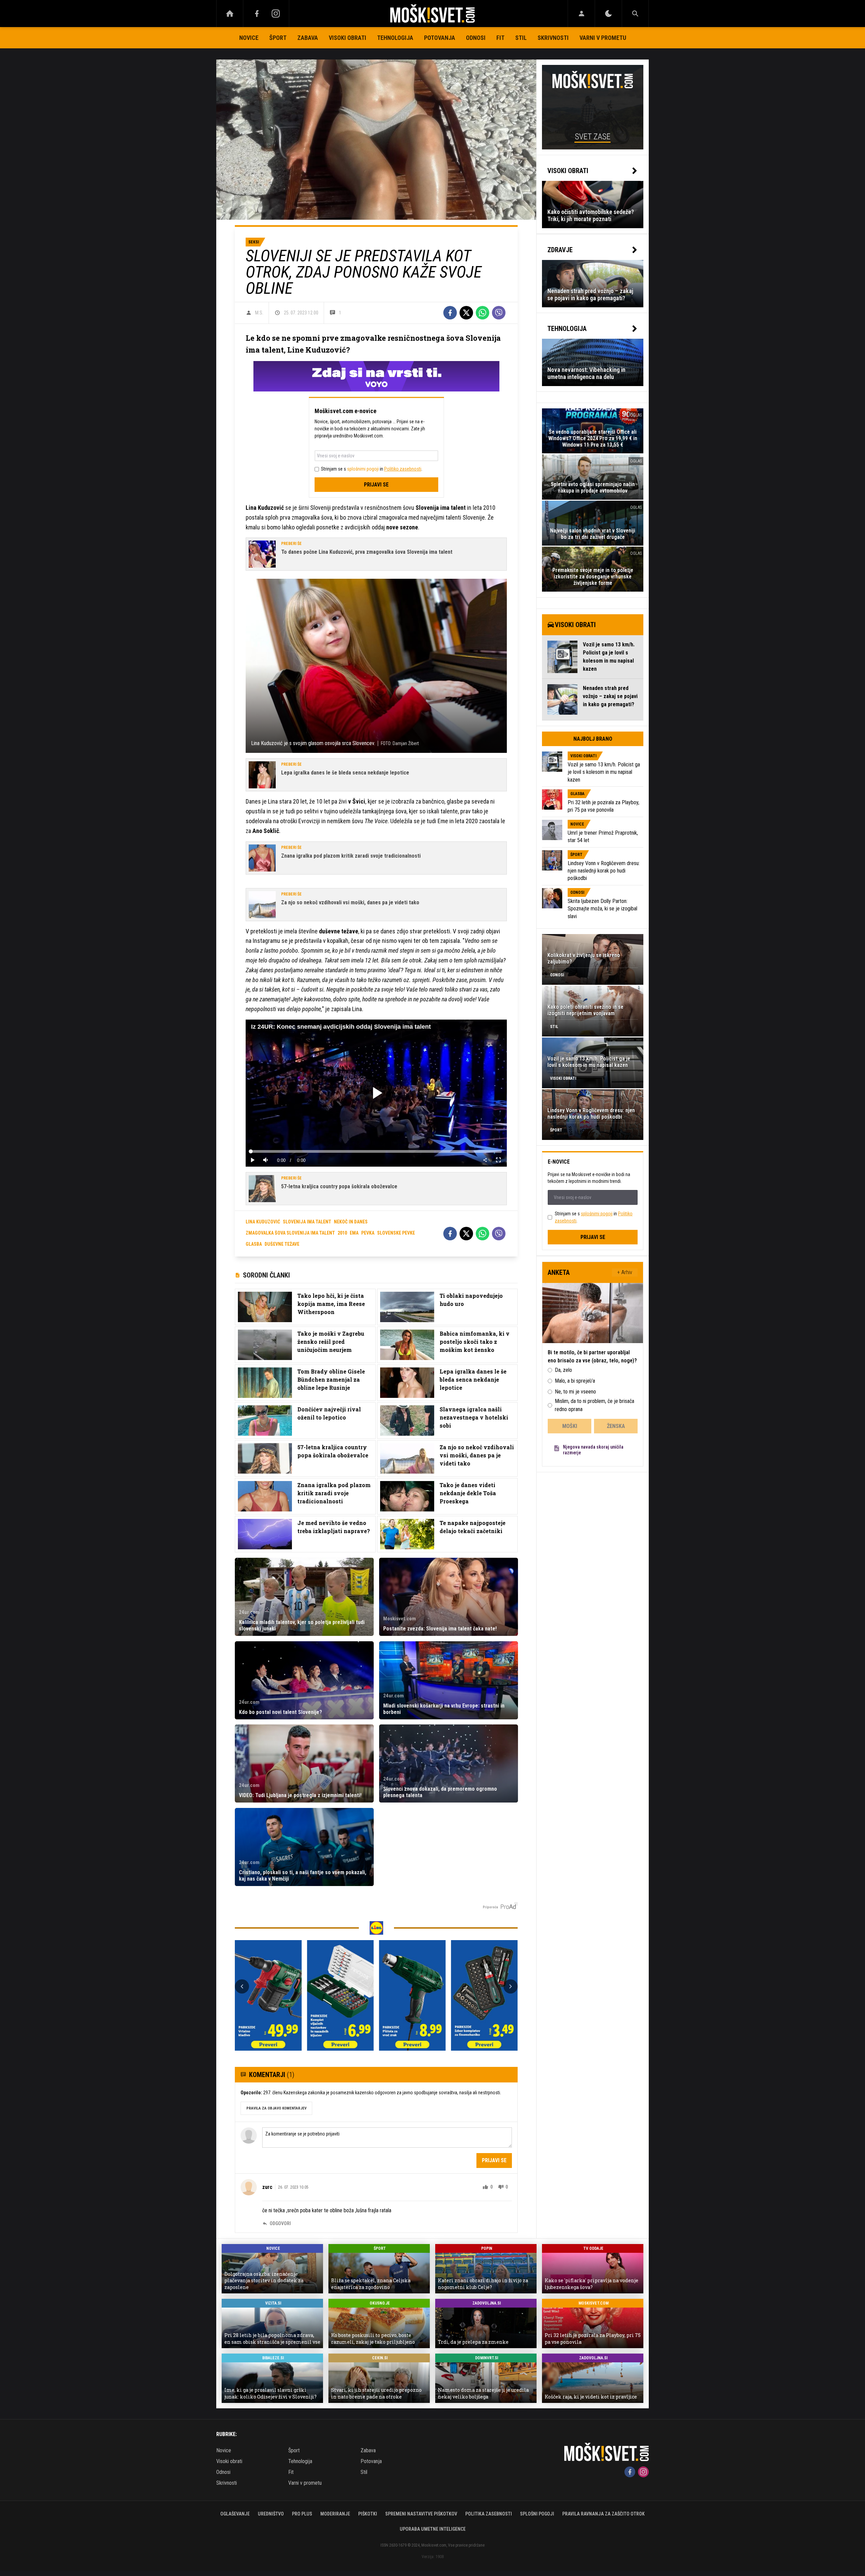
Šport (278, 38)
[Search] (635, 14)
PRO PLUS (302, 2514)
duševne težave (282, 1244)
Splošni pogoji (537, 2514)
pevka (368, 1233)
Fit (500, 38)
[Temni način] (608, 14)
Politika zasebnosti (489, 2514)
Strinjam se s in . (372, 469)
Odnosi (476, 38)
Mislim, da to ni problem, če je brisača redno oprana (595, 1405)
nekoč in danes (351, 1222)
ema (354, 1233)
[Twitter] (466, 313)
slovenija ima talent (307, 1222)
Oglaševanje (235, 2514)
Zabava (308, 38)
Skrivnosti (553, 38)
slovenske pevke (396, 1233)
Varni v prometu (603, 38)
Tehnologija (395, 38)
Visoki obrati (348, 38)
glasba (254, 1244)
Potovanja (440, 38)
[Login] (581, 14)
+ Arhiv (625, 1272)
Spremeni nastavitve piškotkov (421, 2514)
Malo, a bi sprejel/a (575, 1381)
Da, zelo (563, 1370)
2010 (342, 1233)
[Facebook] (257, 14)
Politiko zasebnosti (403, 469)
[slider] (376, 1151)
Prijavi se (376, 485)
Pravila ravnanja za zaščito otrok (603, 2514)
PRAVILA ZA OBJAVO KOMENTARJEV (276, 2108)
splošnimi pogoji (363, 469)
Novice (249, 38)
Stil (521, 38)
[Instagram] (276, 14)
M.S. (259, 313)
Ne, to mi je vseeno (575, 1392)
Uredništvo (271, 2514)
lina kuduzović (263, 1222)
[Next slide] (511, 1986)
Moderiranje (335, 2514)
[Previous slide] (242, 1986)
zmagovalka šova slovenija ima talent (290, 1233)
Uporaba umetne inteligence (433, 2529)
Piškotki (368, 2514)
